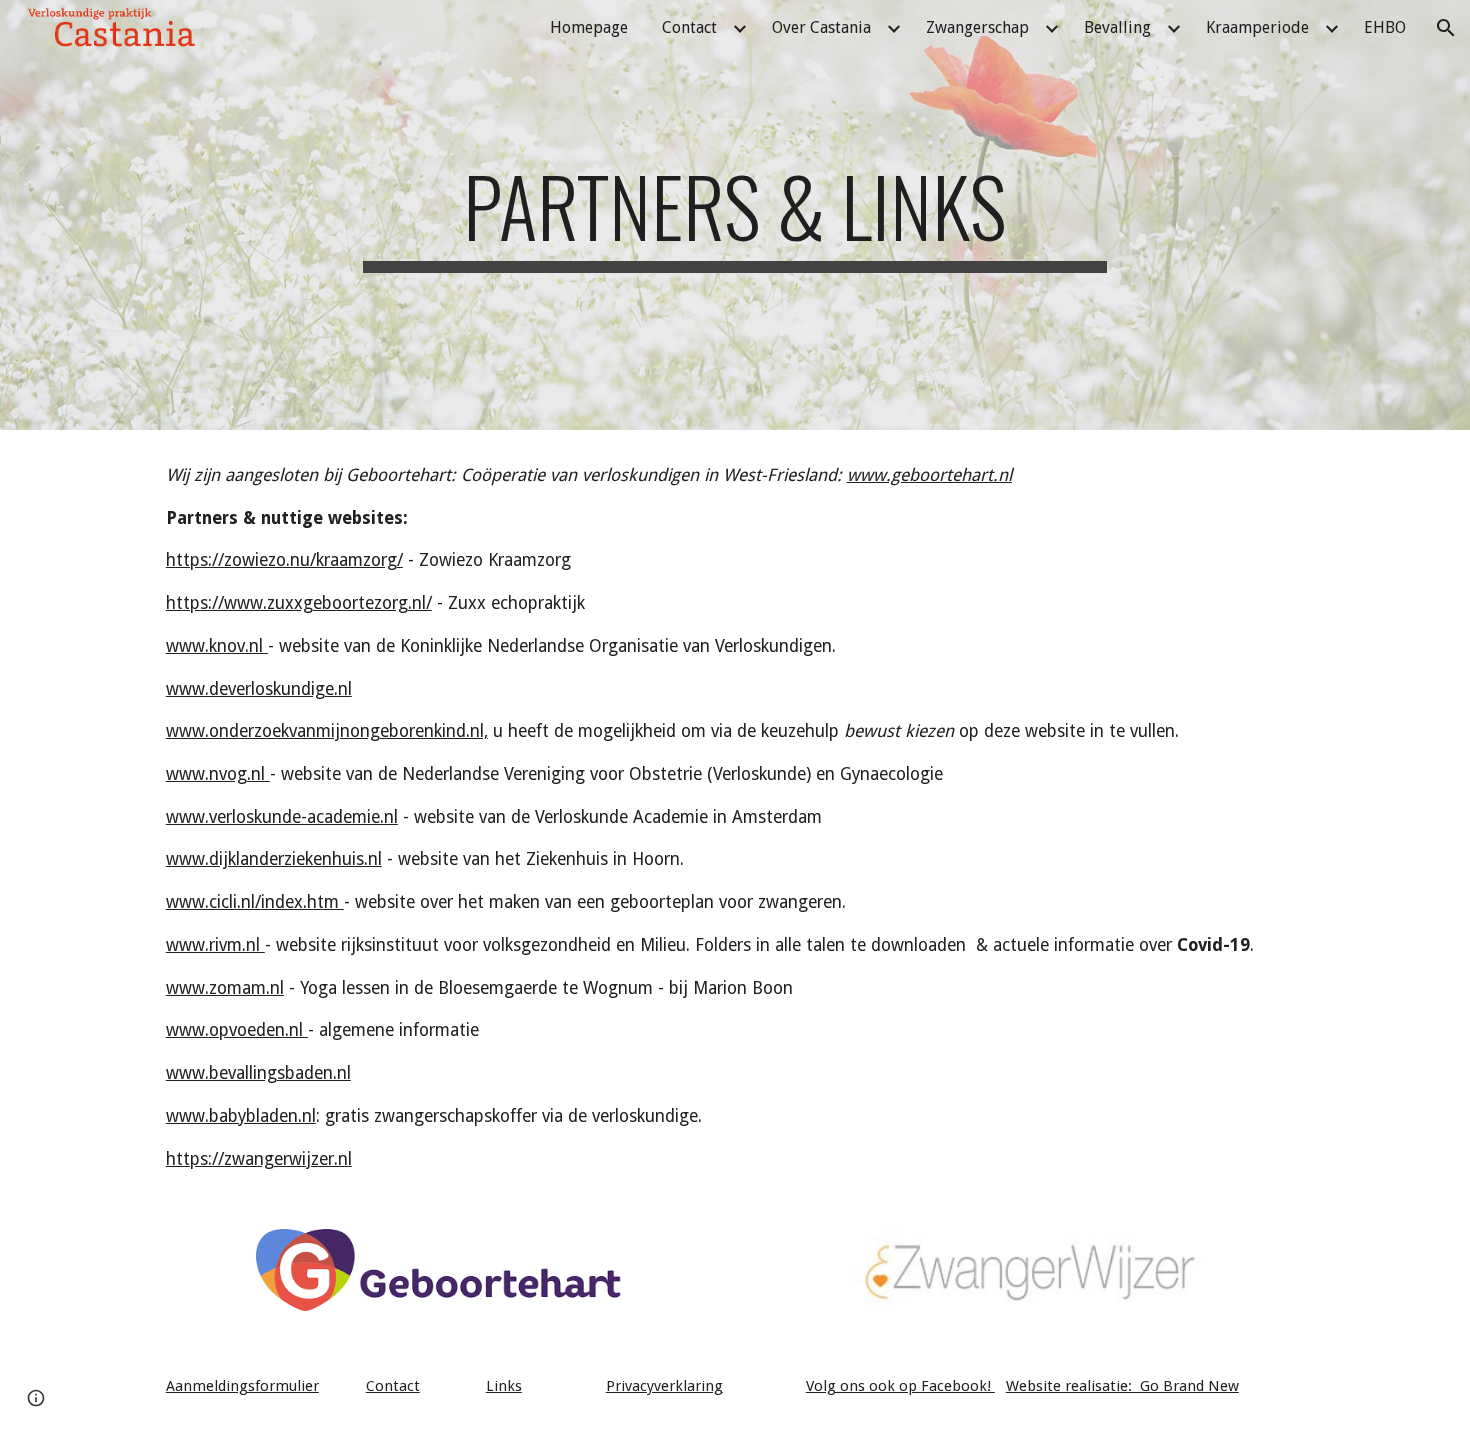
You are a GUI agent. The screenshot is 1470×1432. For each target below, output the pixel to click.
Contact (393, 1386)
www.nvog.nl (218, 774)
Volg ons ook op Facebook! (900, 1386)
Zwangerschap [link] (977, 27)
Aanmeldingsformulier (242, 1386)
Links (504, 1386)
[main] (735, 215)
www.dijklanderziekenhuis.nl (274, 859)
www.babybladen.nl (241, 1116)
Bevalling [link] (1117, 27)
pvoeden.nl (261, 1030)
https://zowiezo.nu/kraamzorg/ (284, 560)
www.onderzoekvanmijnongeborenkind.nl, (327, 731)
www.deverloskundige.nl (259, 689)
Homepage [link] (589, 27)
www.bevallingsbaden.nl (258, 1073)
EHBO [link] (1385, 27)
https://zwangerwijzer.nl (259, 1159)
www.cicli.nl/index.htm (255, 902)
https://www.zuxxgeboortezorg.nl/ (299, 603)
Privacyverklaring (664, 1386)
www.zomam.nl (225, 988)
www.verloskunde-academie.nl (282, 817)
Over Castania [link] (821, 27)
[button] (1446, 28)
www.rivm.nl (215, 945)
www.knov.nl (217, 646)
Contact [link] (689, 27)
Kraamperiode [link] (1257, 27)
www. (187, 1030)
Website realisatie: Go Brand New (1122, 1386)
